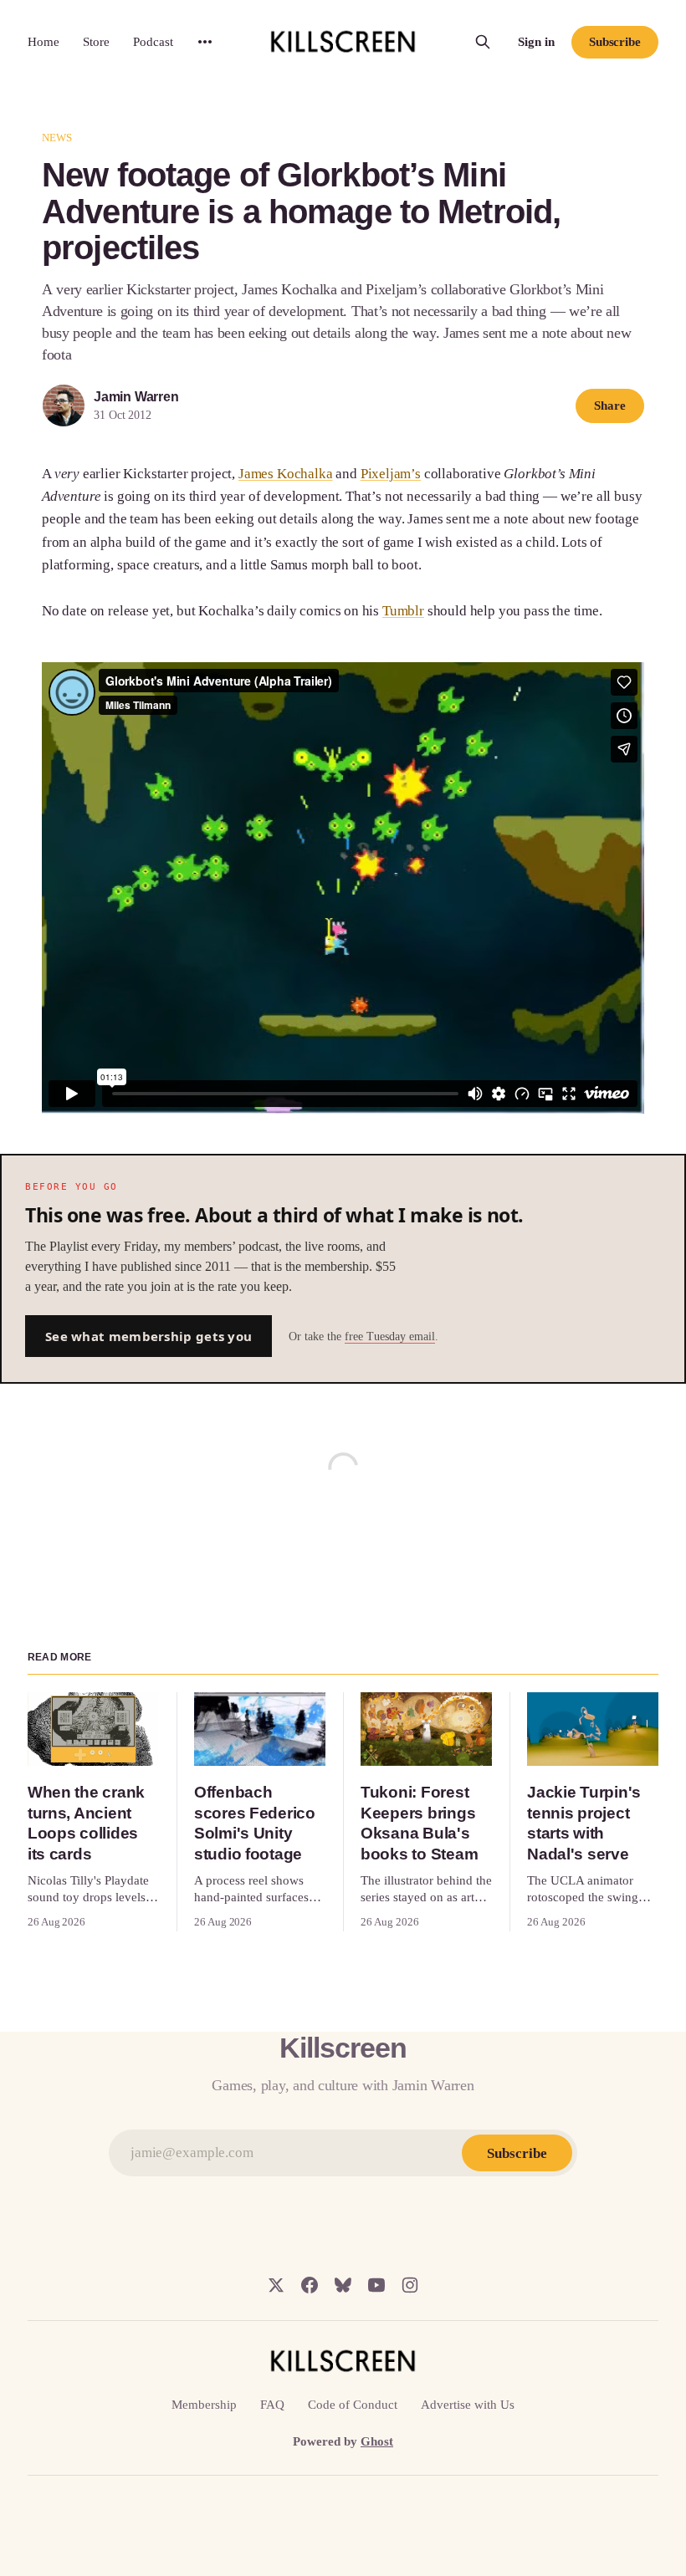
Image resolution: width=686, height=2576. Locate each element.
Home (44, 42)
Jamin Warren (136, 397)
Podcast (153, 42)
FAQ (272, 2405)
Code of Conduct (353, 2405)
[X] (276, 2285)
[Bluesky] (343, 2285)
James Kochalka (286, 474)
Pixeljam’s (391, 474)
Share (610, 406)
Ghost (377, 2441)
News (57, 138)
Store (96, 42)
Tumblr (403, 611)
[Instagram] (410, 2285)
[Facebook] (310, 2285)
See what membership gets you (148, 1336)
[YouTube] (376, 2285)
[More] (205, 42)
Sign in (536, 42)
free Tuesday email (390, 1336)
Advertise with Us (468, 2405)
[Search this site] (483, 42)
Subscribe (615, 42)
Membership (204, 2405)
